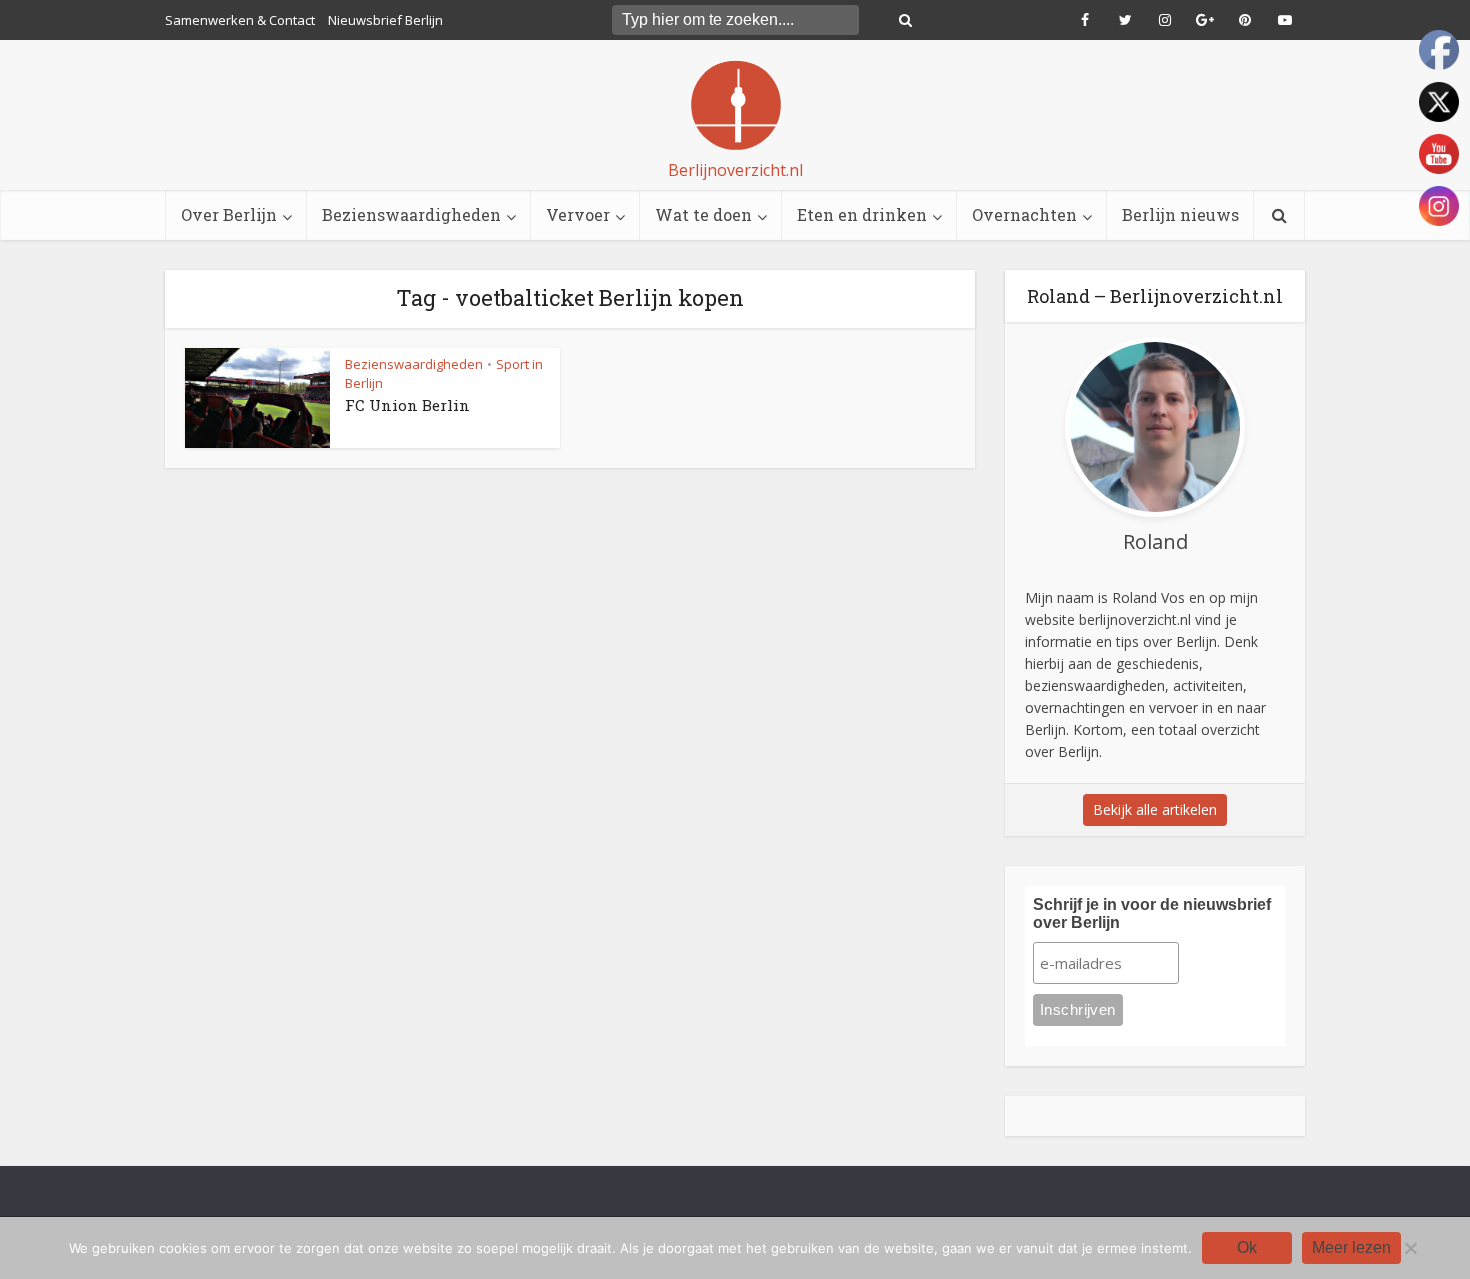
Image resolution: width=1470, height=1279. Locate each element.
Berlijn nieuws (1180, 214)
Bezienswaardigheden (411, 214)
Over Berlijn (229, 214)
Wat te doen (703, 214)
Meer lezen (1351, 1247)
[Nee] (1410, 1248)
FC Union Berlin (407, 405)
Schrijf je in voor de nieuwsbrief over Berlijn (1152, 913)
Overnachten (1024, 214)
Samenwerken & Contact (240, 20)
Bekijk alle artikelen (1155, 809)
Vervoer (578, 214)
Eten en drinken (862, 214)
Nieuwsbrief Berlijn (385, 20)
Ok (1247, 1247)
